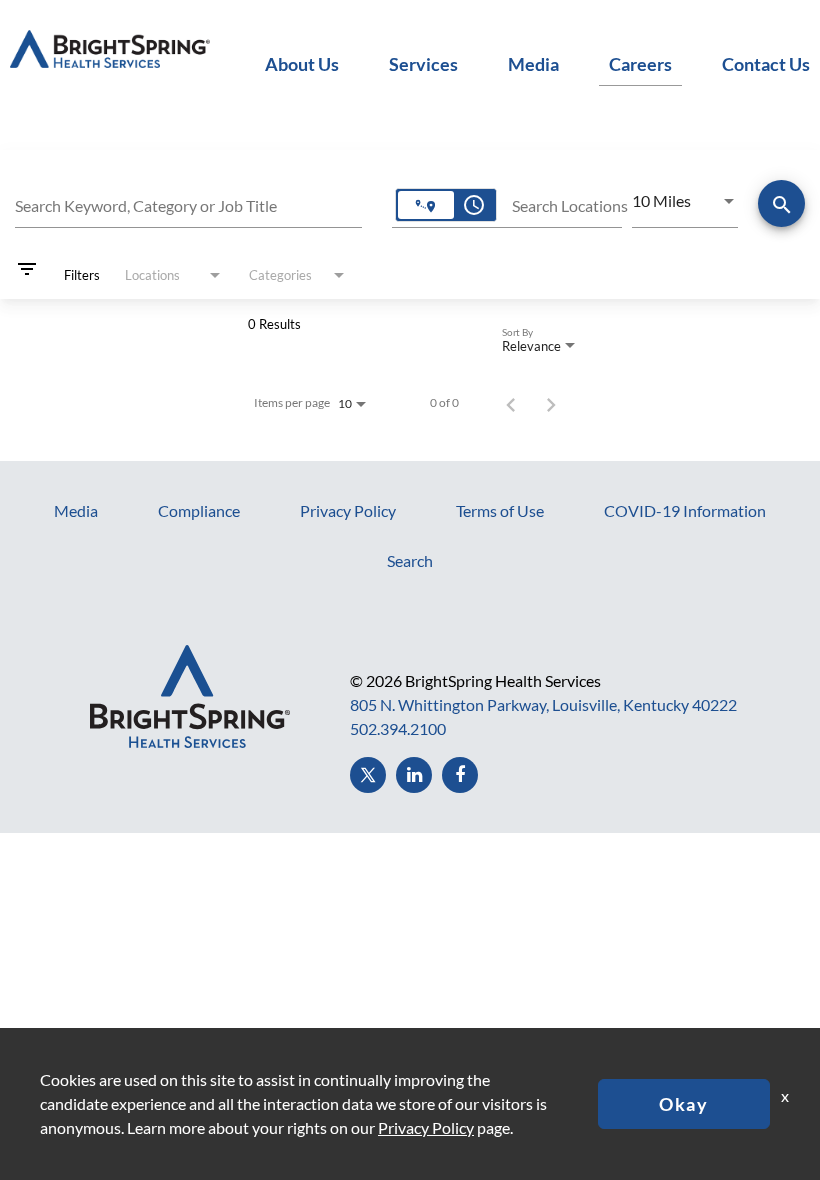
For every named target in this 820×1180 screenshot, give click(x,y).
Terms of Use (500, 510)
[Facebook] (460, 775)
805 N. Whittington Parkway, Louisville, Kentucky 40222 (543, 704)
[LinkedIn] (414, 775)
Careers (640, 64)
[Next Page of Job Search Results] (551, 403)
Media (533, 64)
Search (410, 560)
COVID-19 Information (685, 510)
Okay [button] (684, 1104)
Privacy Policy (348, 510)
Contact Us (766, 64)
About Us (302, 64)
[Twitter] (368, 775)
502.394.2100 (398, 728)
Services (423, 64)
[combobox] (188, 203)
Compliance (199, 510)
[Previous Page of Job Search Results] (511, 403)
